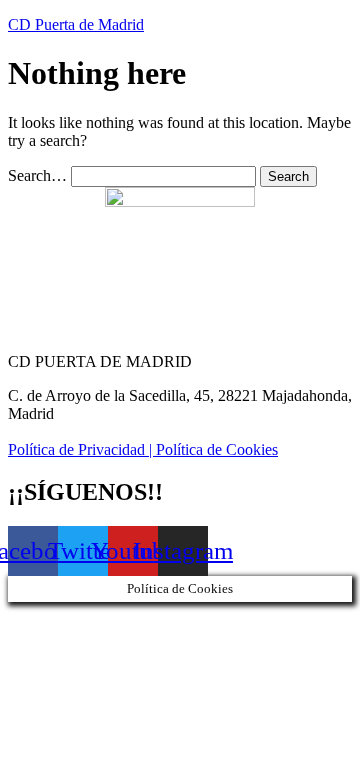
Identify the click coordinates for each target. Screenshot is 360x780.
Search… (37, 175)
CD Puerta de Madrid (76, 24)
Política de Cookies (217, 449)
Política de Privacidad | (82, 449)
